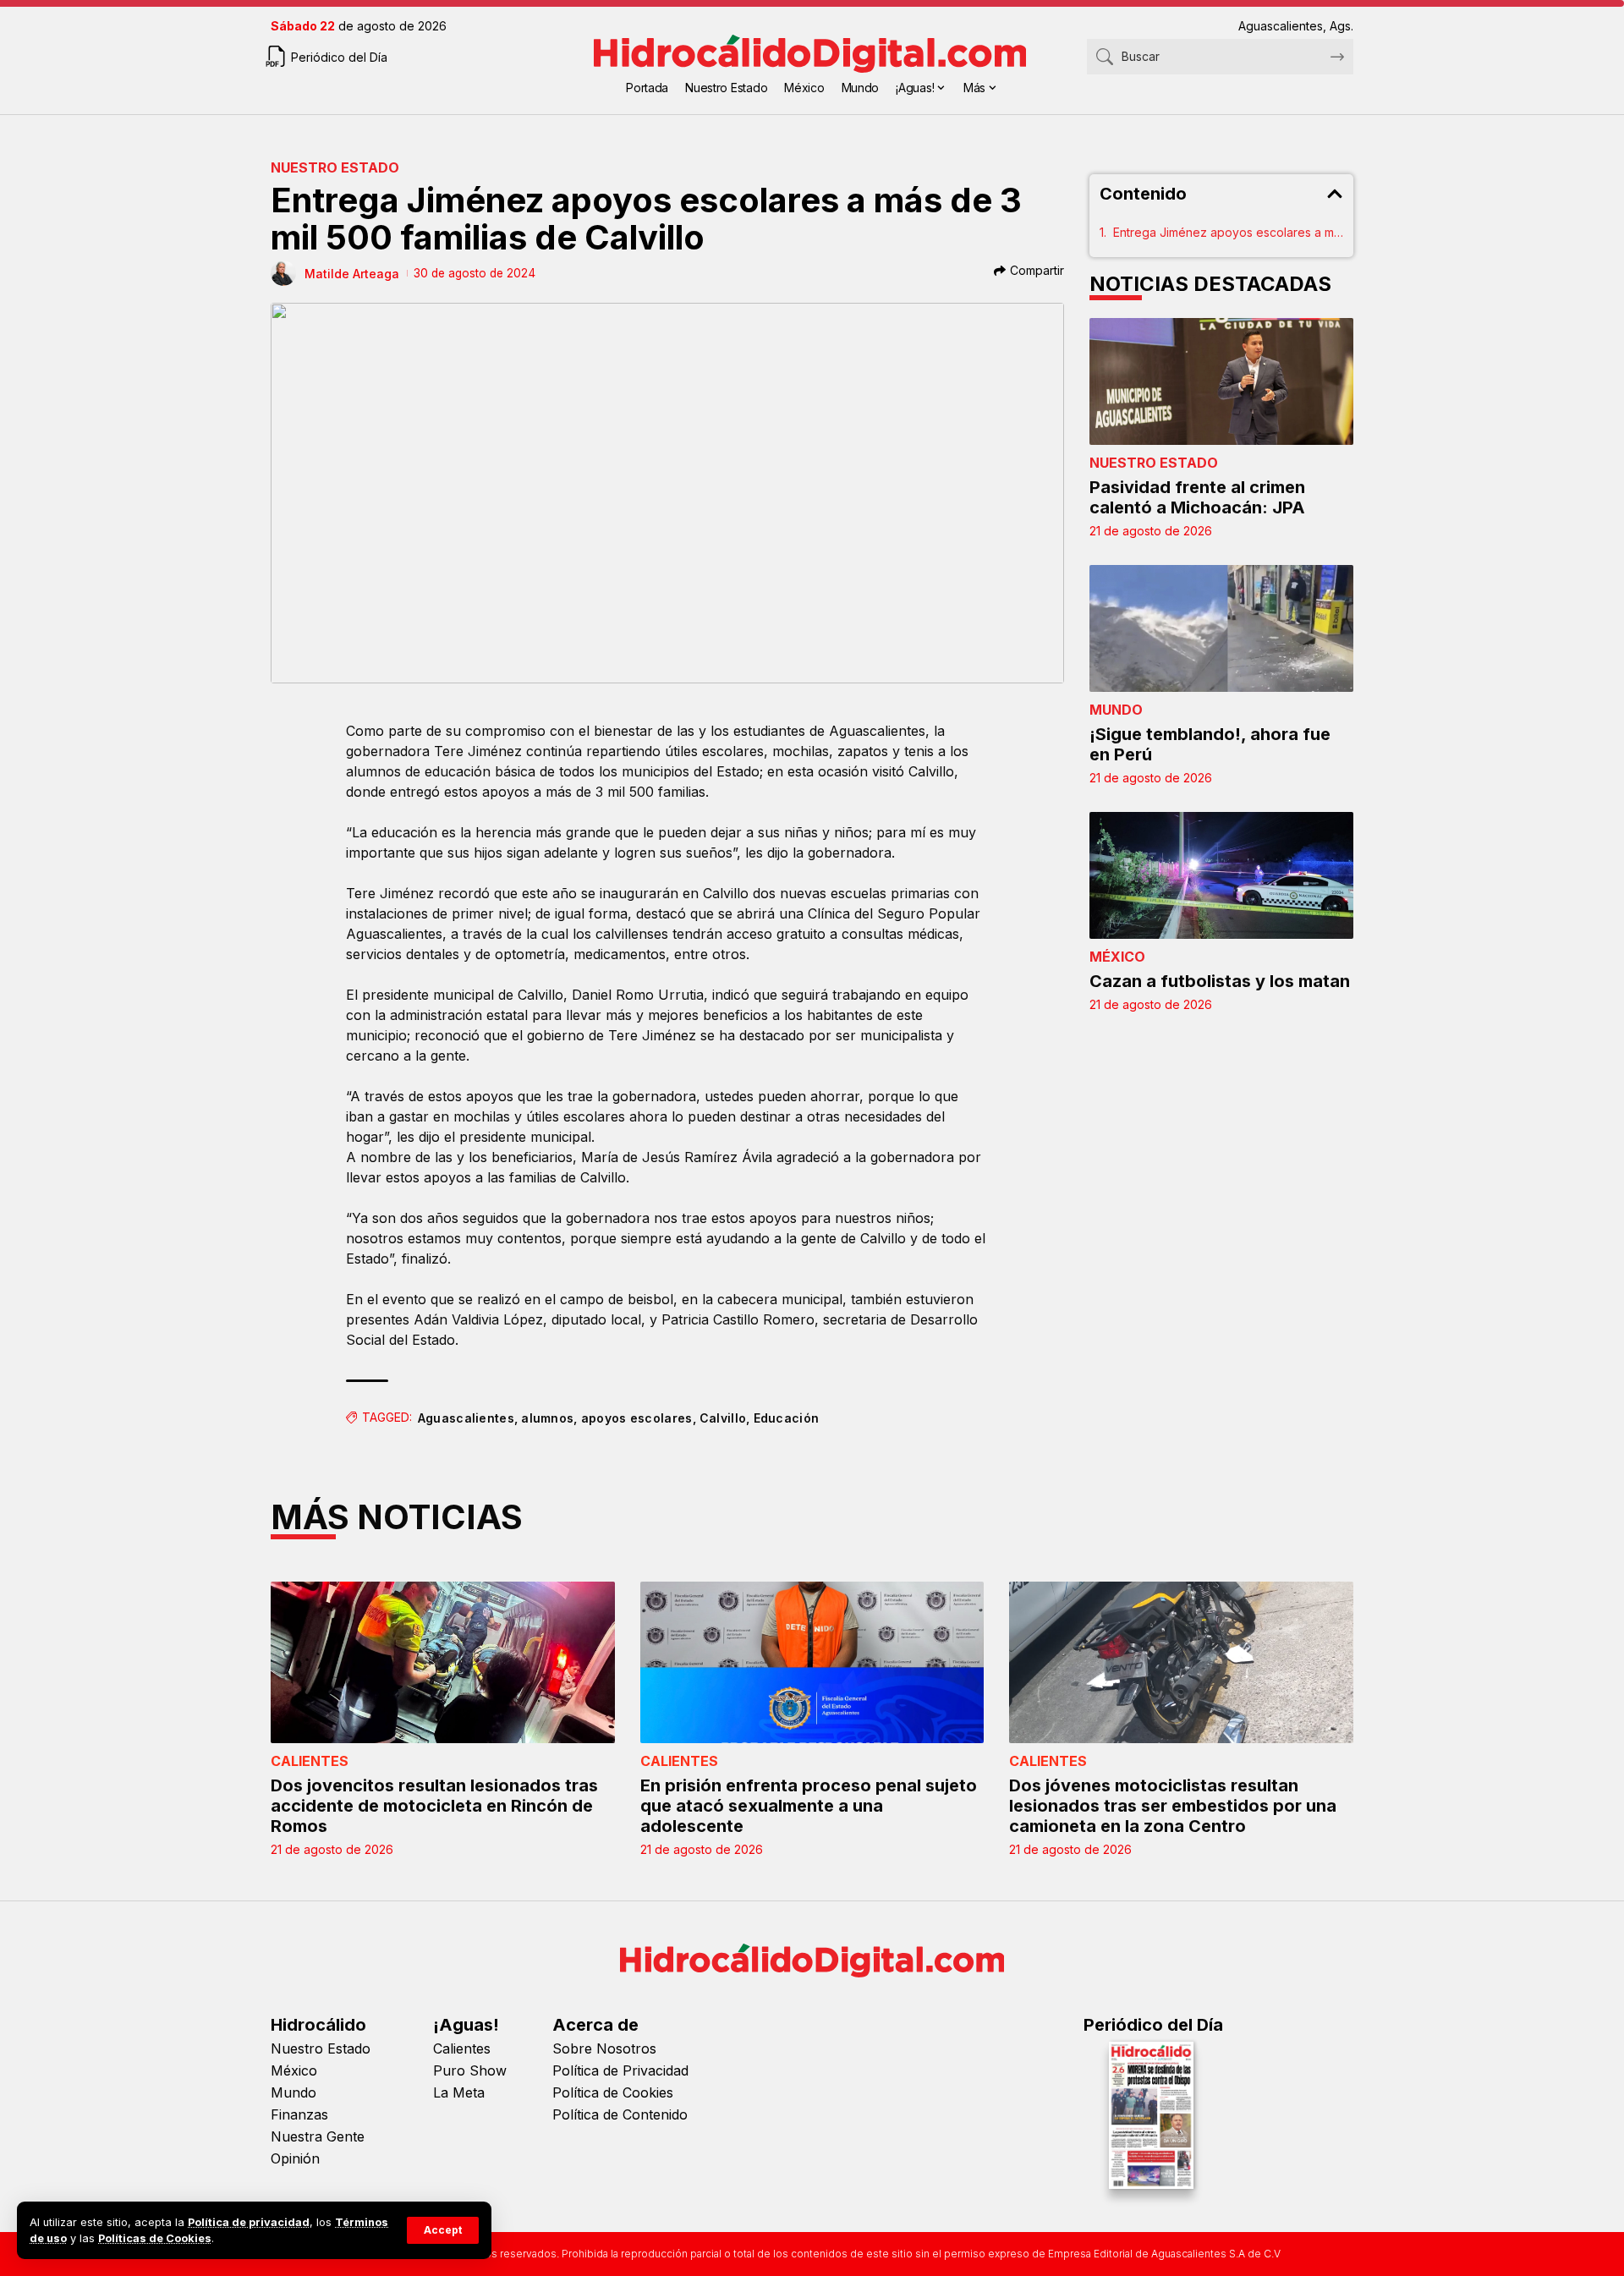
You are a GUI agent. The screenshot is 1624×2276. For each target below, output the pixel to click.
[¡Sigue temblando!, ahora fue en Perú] (1222, 628)
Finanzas (299, 2114)
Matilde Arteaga (352, 274)
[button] (443, 2230)
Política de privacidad (249, 2222)
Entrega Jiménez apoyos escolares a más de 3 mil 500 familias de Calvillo (1229, 232)
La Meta (459, 2092)
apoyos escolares (637, 1418)
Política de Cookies (613, 2092)
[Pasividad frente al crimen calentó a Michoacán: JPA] (1222, 381)
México (1117, 957)
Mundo (1116, 710)
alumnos (547, 1418)
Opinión (295, 2158)
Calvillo (723, 1418)
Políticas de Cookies (155, 2238)
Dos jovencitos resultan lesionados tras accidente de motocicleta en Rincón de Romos (434, 1806)
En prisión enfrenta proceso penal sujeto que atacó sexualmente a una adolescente (809, 1806)
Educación (787, 1418)
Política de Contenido (620, 2114)
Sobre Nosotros (604, 2048)
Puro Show (470, 2070)
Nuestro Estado (335, 167)
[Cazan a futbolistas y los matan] (1222, 875)
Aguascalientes (466, 1418)
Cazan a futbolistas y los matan (1220, 981)
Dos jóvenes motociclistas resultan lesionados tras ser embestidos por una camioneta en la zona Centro (1173, 1806)
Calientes (310, 1761)
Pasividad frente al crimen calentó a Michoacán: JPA (1197, 497)
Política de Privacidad (620, 2070)
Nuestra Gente (318, 2136)
